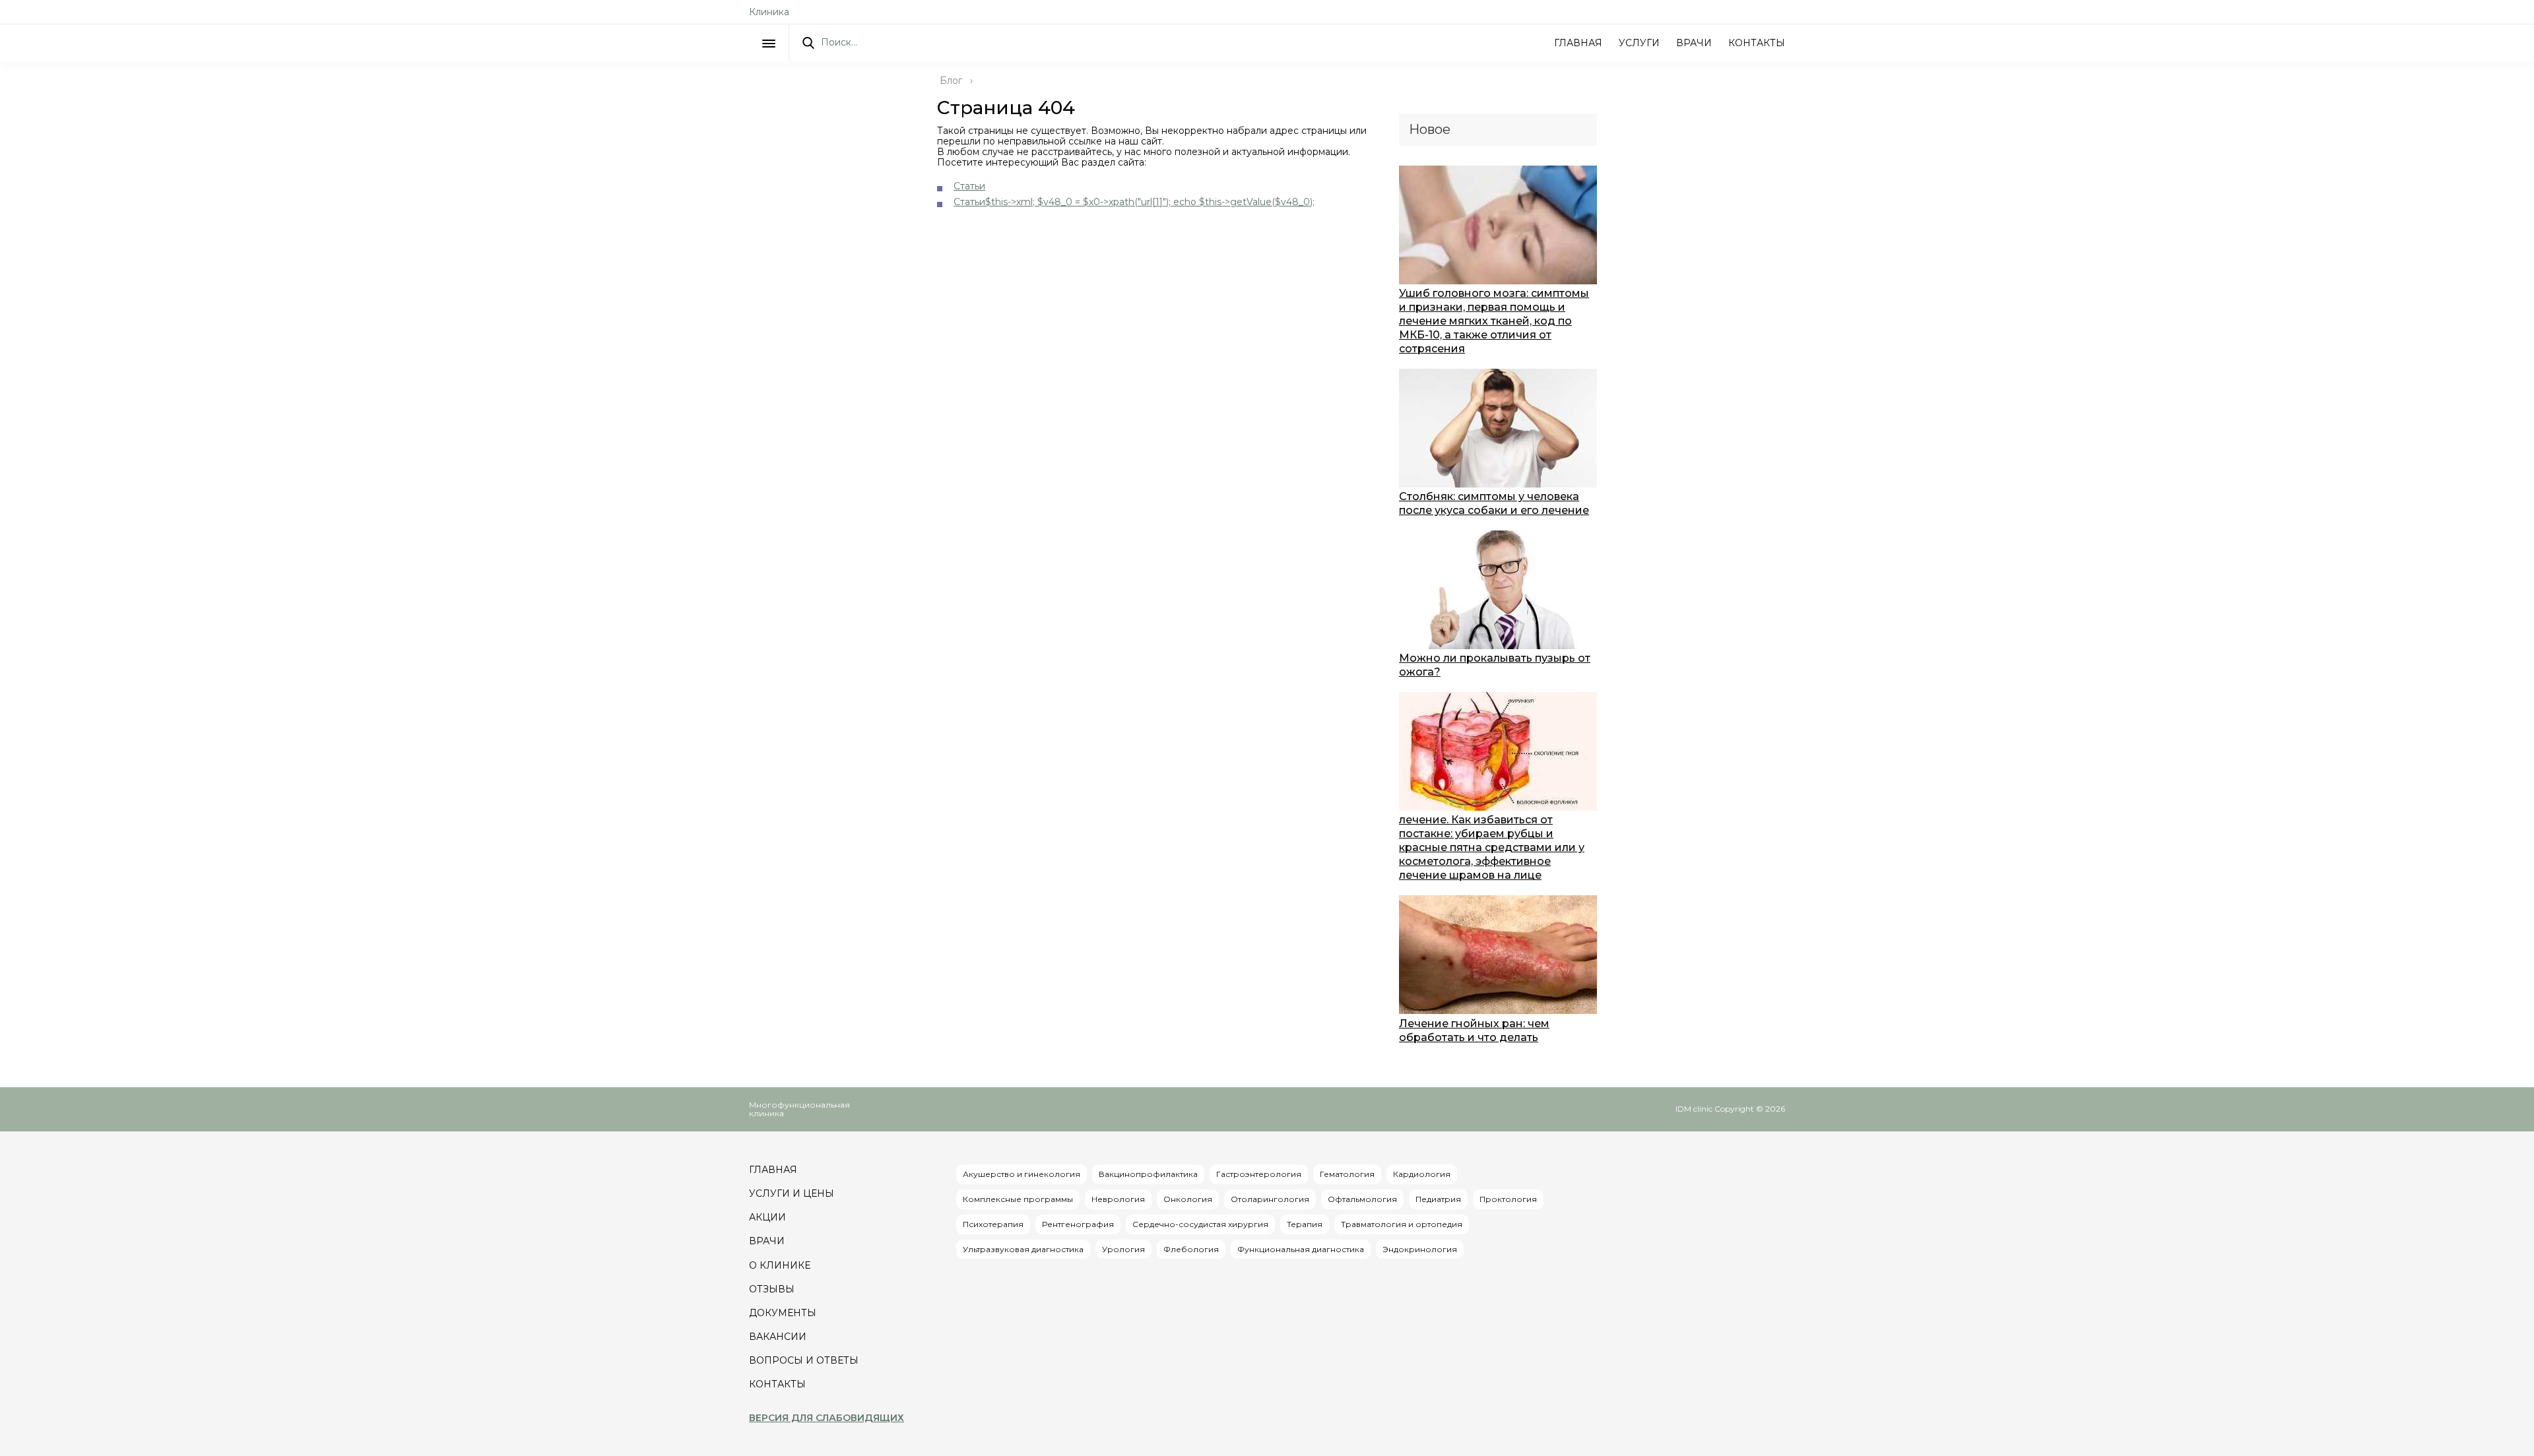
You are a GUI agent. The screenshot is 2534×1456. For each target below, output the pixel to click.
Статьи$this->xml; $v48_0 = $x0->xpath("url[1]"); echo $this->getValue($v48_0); (1134, 202)
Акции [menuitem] (767, 1217)
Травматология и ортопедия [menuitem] (1402, 1224)
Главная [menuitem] (773, 1170)
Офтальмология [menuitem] (1362, 1199)
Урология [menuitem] (1123, 1249)
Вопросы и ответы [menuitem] (804, 1360)
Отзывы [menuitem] (772, 1289)
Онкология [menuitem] (1188, 1199)
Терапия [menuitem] (1305, 1224)
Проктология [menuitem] (1508, 1199)
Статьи (969, 186)
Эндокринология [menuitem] (1420, 1249)
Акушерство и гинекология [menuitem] (1022, 1174)
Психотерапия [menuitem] (993, 1224)
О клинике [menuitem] (780, 1265)
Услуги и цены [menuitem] (792, 1193)
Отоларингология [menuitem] (1270, 1199)
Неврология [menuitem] (1118, 1199)
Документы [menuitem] (783, 1313)
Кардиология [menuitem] (1422, 1174)
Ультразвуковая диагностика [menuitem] (1023, 1249)
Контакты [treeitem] (1757, 43)
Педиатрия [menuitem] (1438, 1199)
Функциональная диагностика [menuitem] (1301, 1249)
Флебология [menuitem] (1191, 1249)
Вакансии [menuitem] (778, 1337)
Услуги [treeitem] (1639, 43)
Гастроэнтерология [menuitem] (1259, 1174)
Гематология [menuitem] (1347, 1174)
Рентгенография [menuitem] (1078, 1224)
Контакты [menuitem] (777, 1384)
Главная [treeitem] (1578, 43)
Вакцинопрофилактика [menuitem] (1148, 1174)
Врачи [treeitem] (1694, 43)
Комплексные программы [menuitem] (1018, 1199)
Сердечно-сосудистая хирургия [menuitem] (1200, 1224)
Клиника (769, 12)
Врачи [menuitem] (767, 1241)
